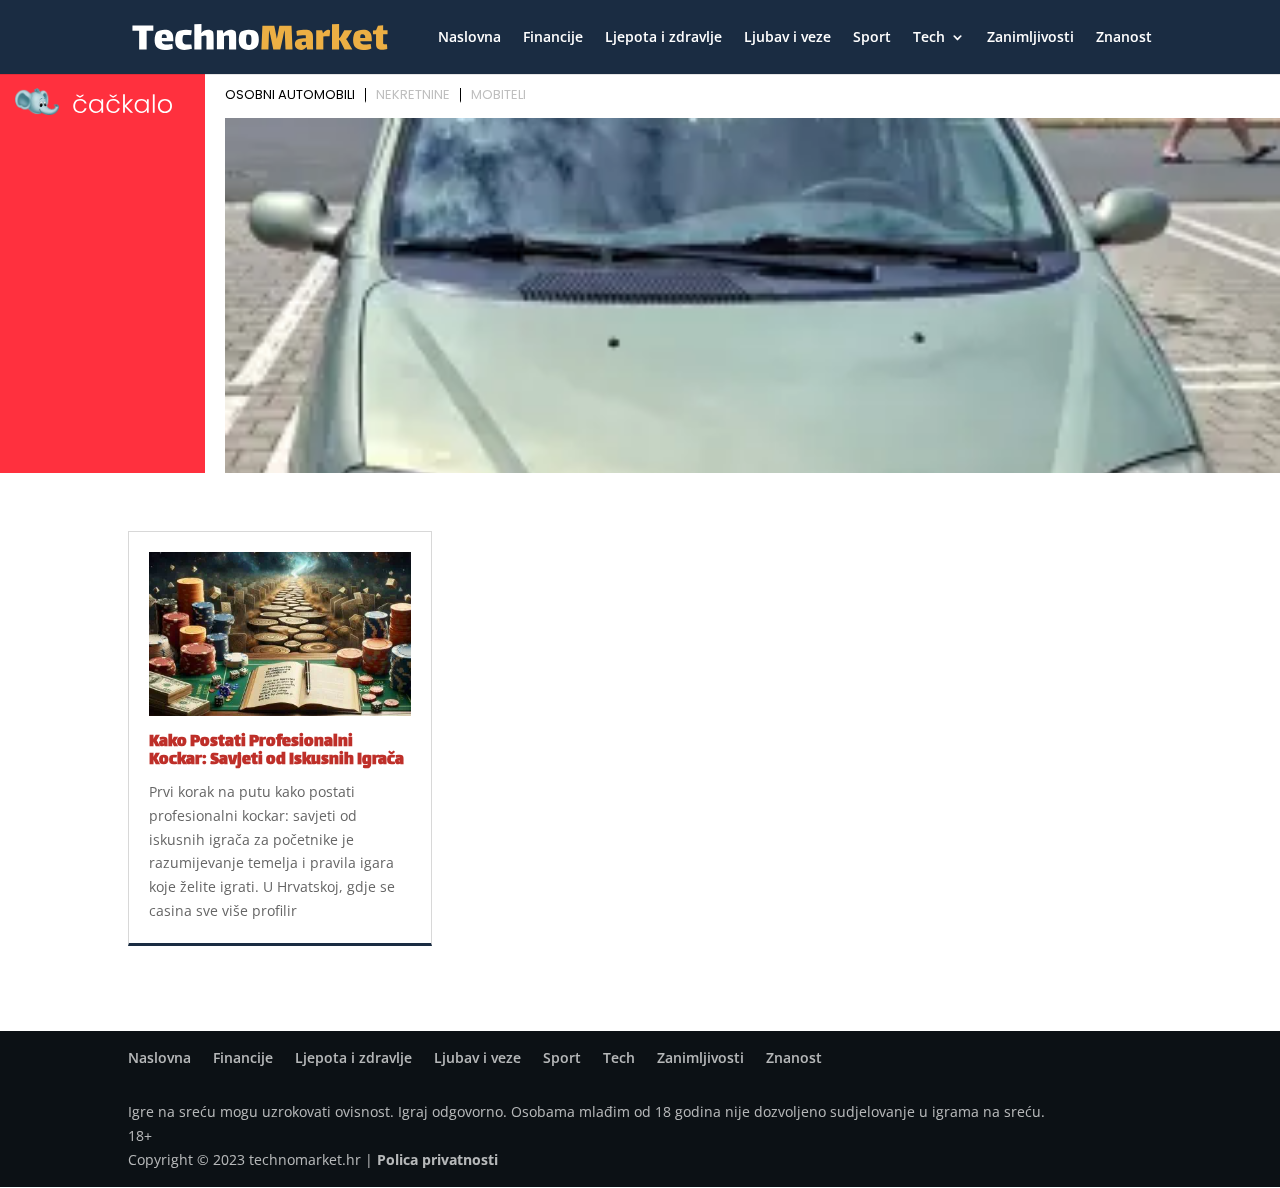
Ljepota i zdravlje (663, 38)
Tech (929, 38)
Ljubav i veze (787, 38)
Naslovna (469, 38)
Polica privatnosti (437, 1159)
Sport (872, 38)
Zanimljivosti (1030, 38)
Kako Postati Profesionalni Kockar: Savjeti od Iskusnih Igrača (276, 751)
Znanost (1124, 38)
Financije (553, 38)
